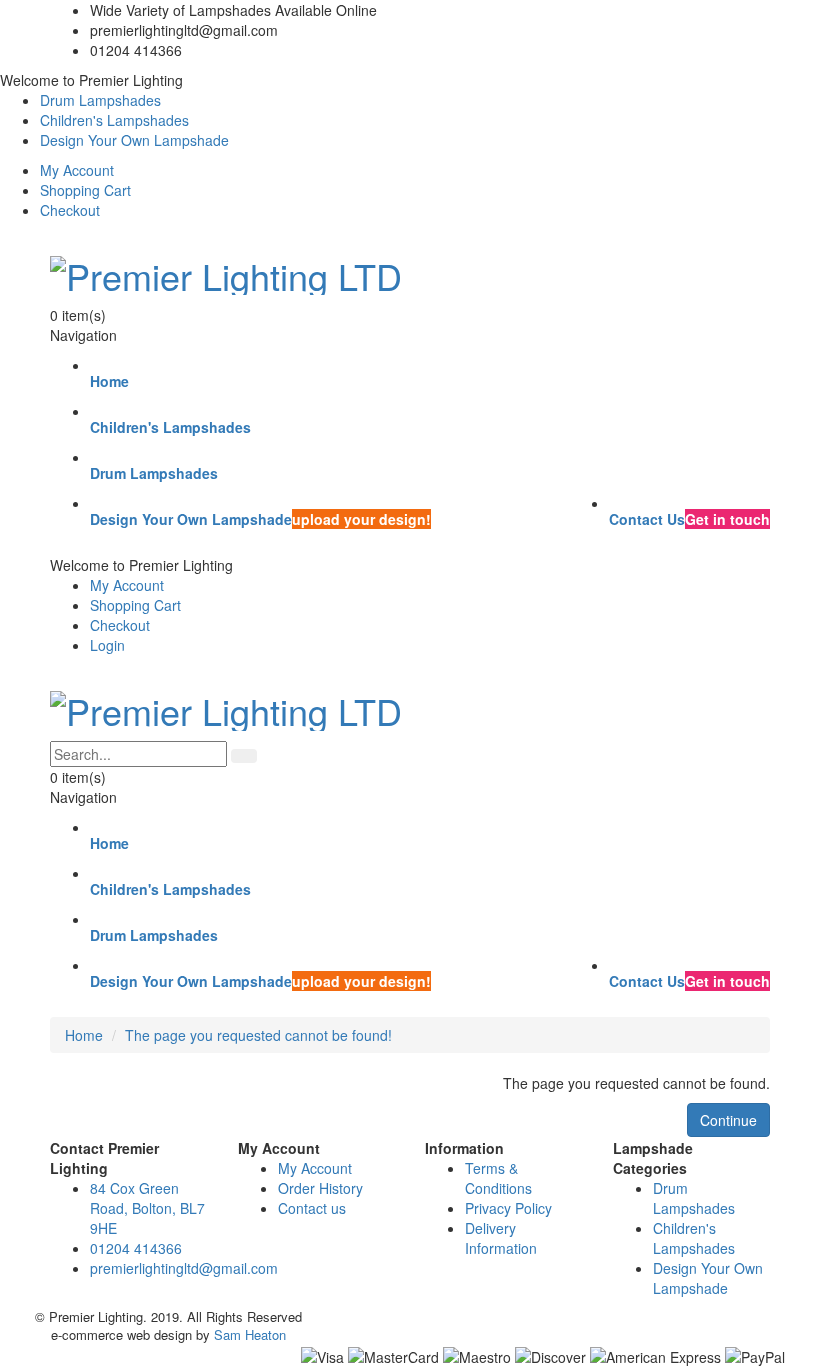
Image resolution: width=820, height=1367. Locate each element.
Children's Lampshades (114, 120)
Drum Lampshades (100, 100)
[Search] (244, 756)
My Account (77, 170)
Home (84, 1035)
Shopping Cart (85, 190)
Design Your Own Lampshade (134, 140)
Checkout (70, 210)
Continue (728, 1120)
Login (107, 645)
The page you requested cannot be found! (258, 1035)
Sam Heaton (250, 1334)
